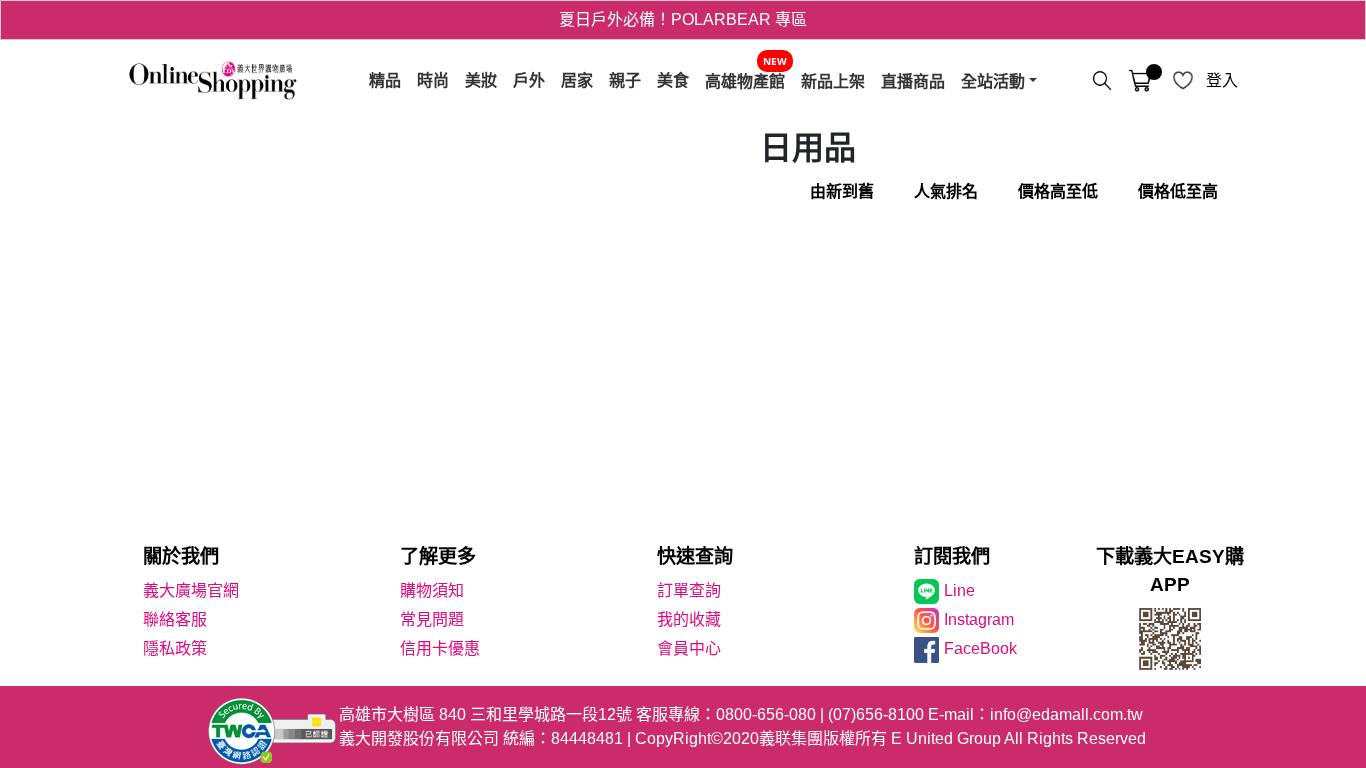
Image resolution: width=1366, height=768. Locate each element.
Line (959, 590)
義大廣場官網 (191, 590)
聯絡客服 (175, 619)
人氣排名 (946, 191)
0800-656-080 (766, 714)
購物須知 (432, 590)
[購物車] (1140, 81)
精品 (385, 80)
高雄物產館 (745, 81)
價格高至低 (1058, 191)
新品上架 (833, 81)
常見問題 (432, 619)
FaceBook (980, 648)
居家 (577, 80)
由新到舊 (842, 191)
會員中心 (689, 648)
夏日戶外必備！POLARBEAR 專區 (683, 19)
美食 (673, 80)
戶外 (529, 80)
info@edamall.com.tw (1066, 714)
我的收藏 (689, 619)
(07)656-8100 (876, 714)
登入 (1222, 80)
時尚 (433, 80)
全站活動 (993, 81)
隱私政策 (175, 648)
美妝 (481, 80)
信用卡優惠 (440, 648)
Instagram (979, 619)
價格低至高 (1178, 191)
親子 (625, 80)
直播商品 (913, 81)
